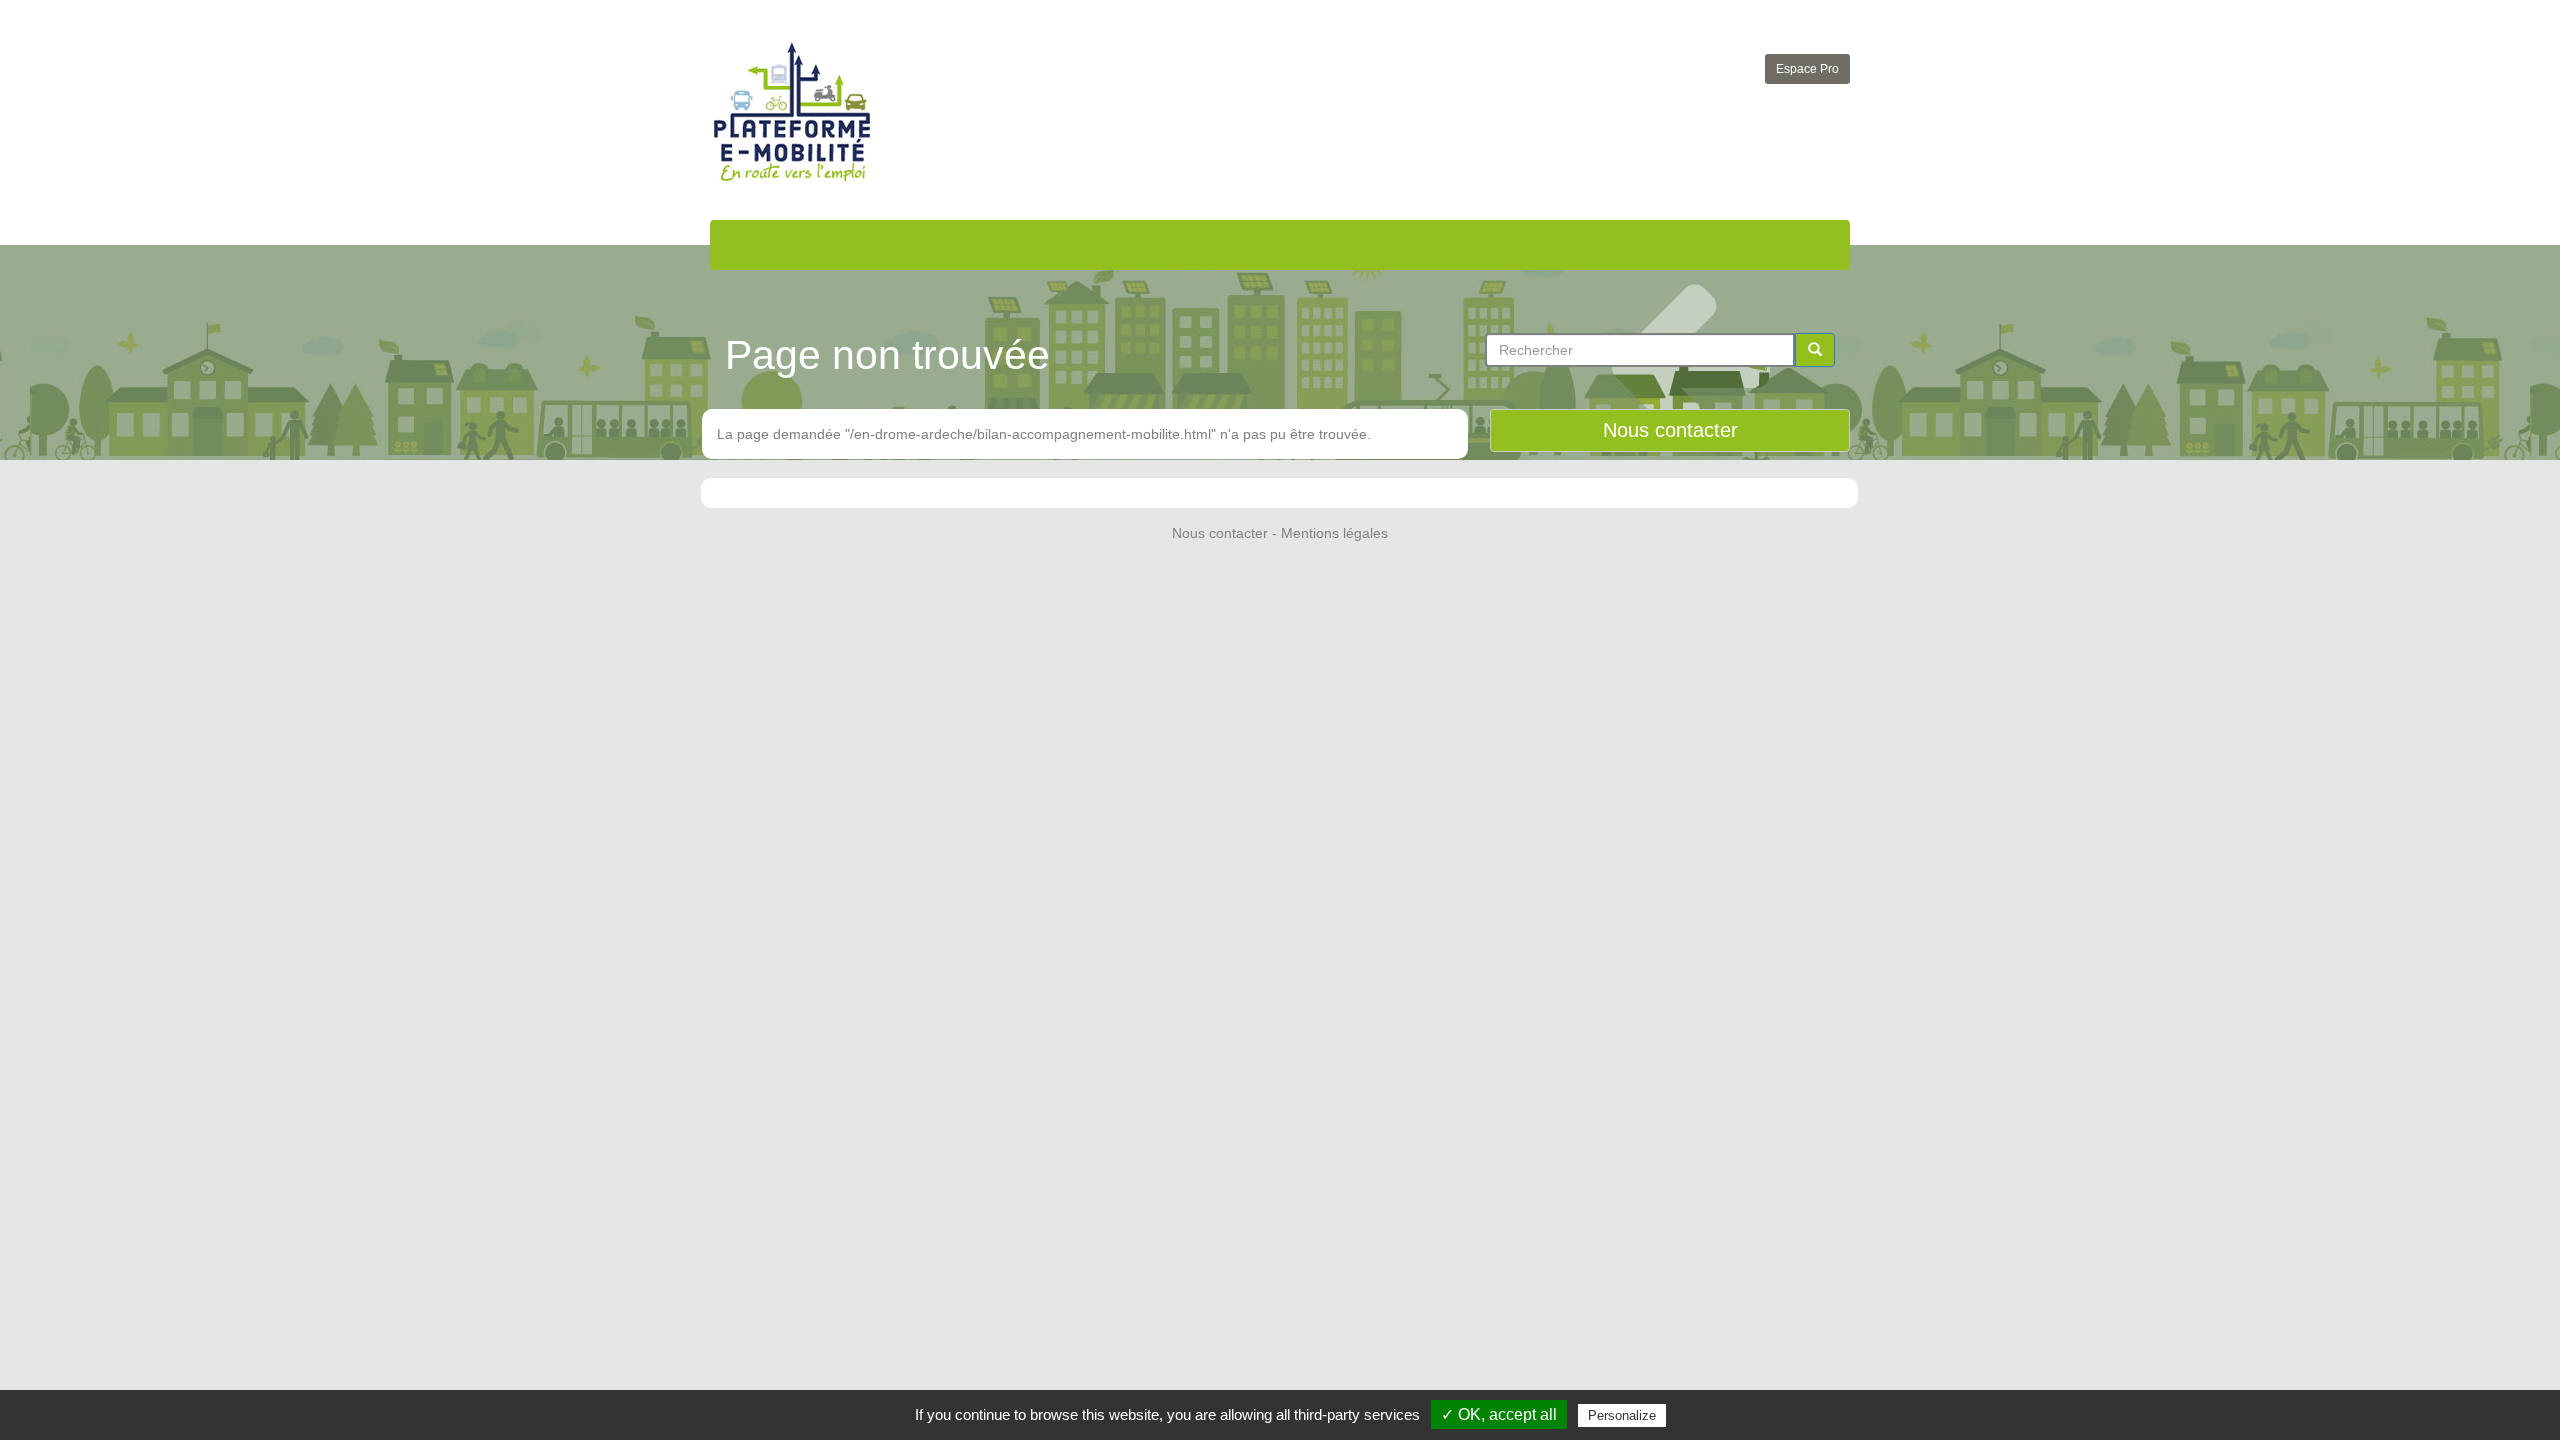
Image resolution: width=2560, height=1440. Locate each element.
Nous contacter (1670, 430)
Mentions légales (1334, 533)
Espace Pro (1807, 69)
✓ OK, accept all (1499, 1414)
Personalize (1622, 1415)
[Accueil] (792, 111)
